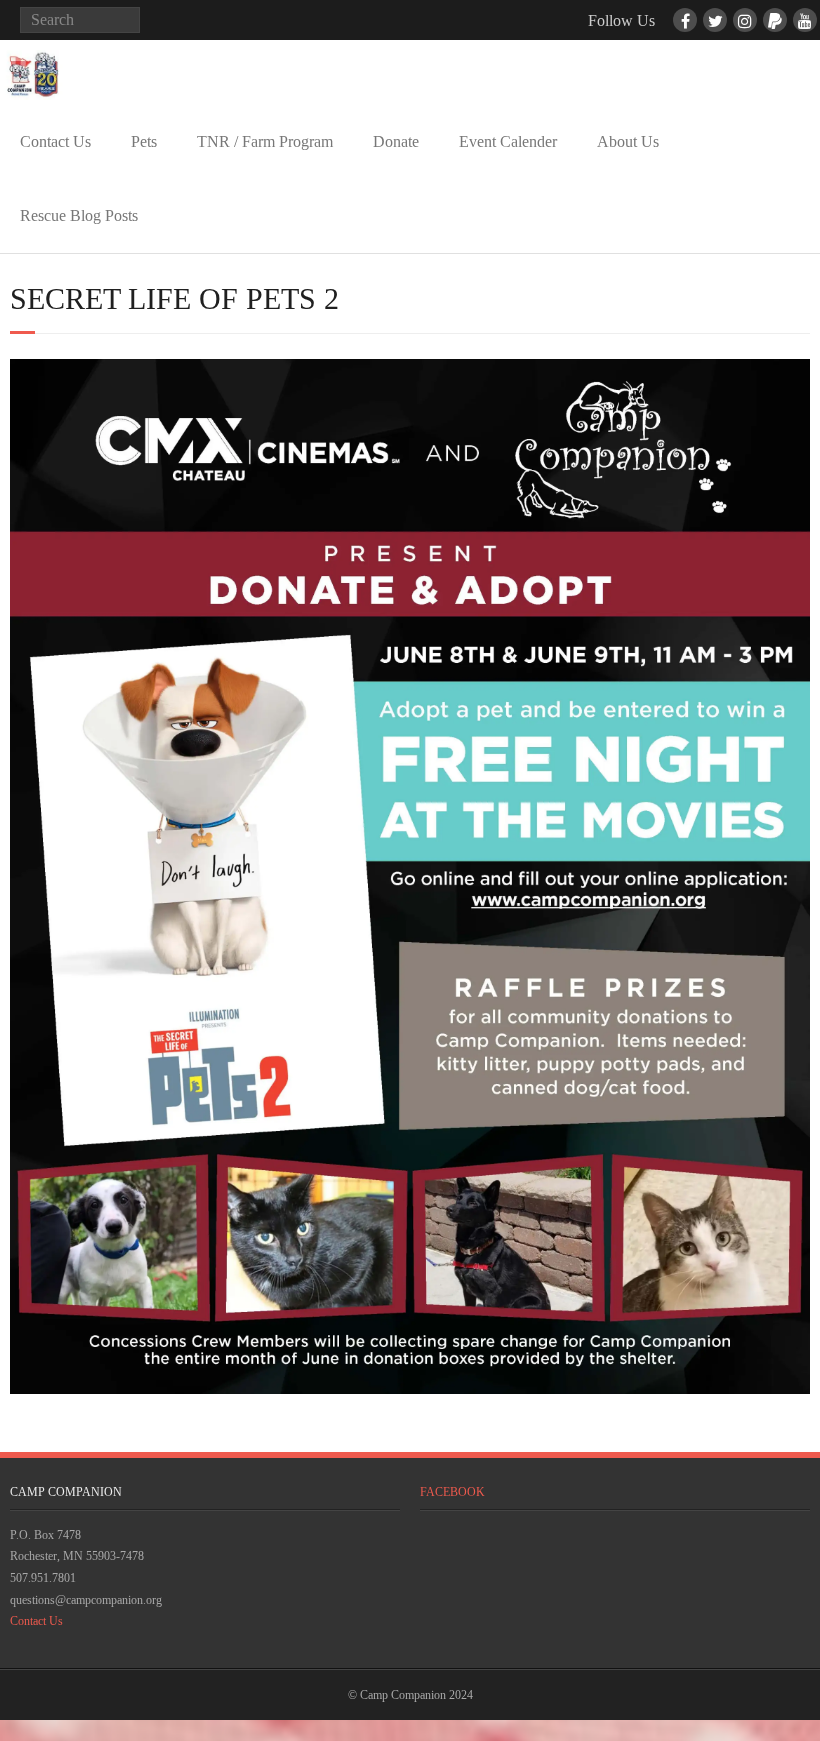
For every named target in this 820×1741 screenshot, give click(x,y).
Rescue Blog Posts (79, 215)
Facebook (452, 1492)
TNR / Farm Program (265, 141)
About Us (628, 141)
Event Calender (508, 141)
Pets (144, 141)
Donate (396, 141)
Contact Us (55, 141)
